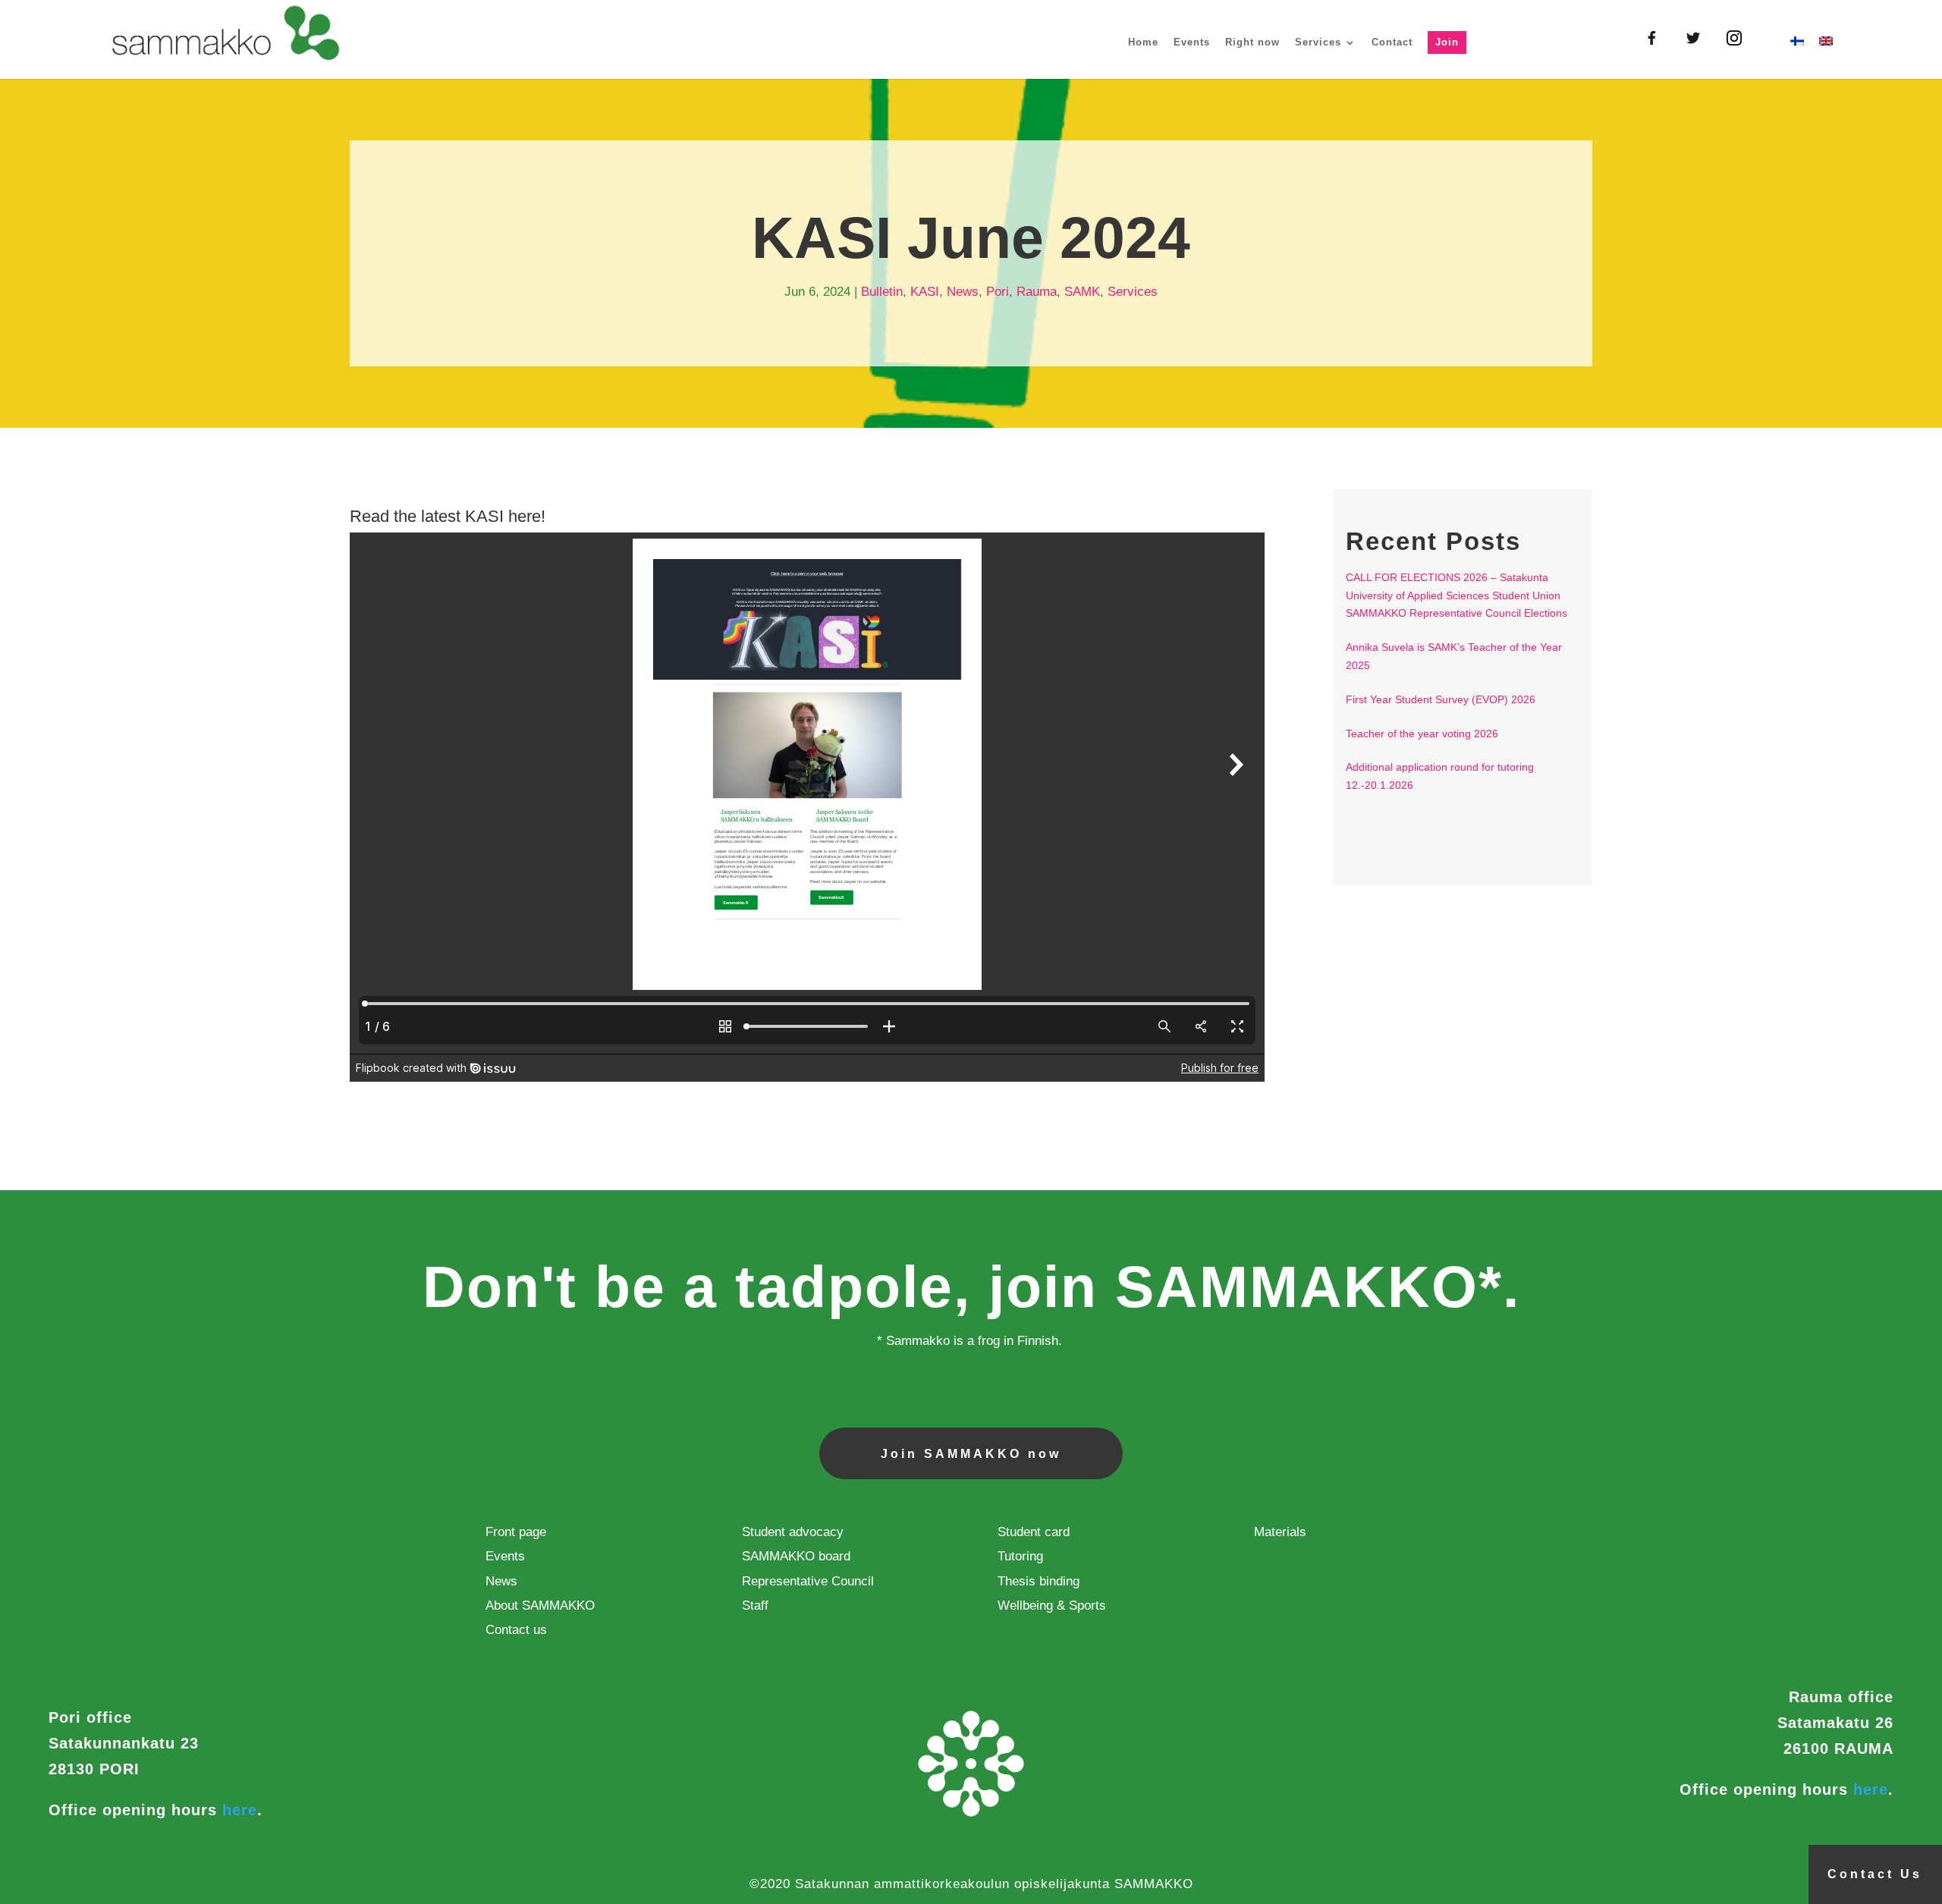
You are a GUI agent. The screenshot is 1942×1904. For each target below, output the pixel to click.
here (240, 1810)
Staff (755, 1606)
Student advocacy (793, 1532)
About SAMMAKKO (540, 1606)
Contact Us (1875, 1874)
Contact (1392, 42)
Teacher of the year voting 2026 (1422, 734)
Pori (998, 292)
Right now (1252, 42)
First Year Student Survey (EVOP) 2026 (1441, 699)
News (963, 292)
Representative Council (808, 1581)
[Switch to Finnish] (1797, 58)
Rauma (1037, 292)
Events (1192, 42)
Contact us (516, 1630)
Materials (1280, 1532)
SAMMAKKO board (796, 1556)
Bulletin (882, 292)
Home (1143, 42)
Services (1318, 42)
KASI (925, 292)
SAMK (1082, 292)
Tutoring (1020, 1556)
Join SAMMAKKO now (971, 1454)
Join (1447, 42)
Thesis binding (1039, 1581)
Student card (1034, 1532)
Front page (516, 1532)
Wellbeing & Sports (1052, 1606)
